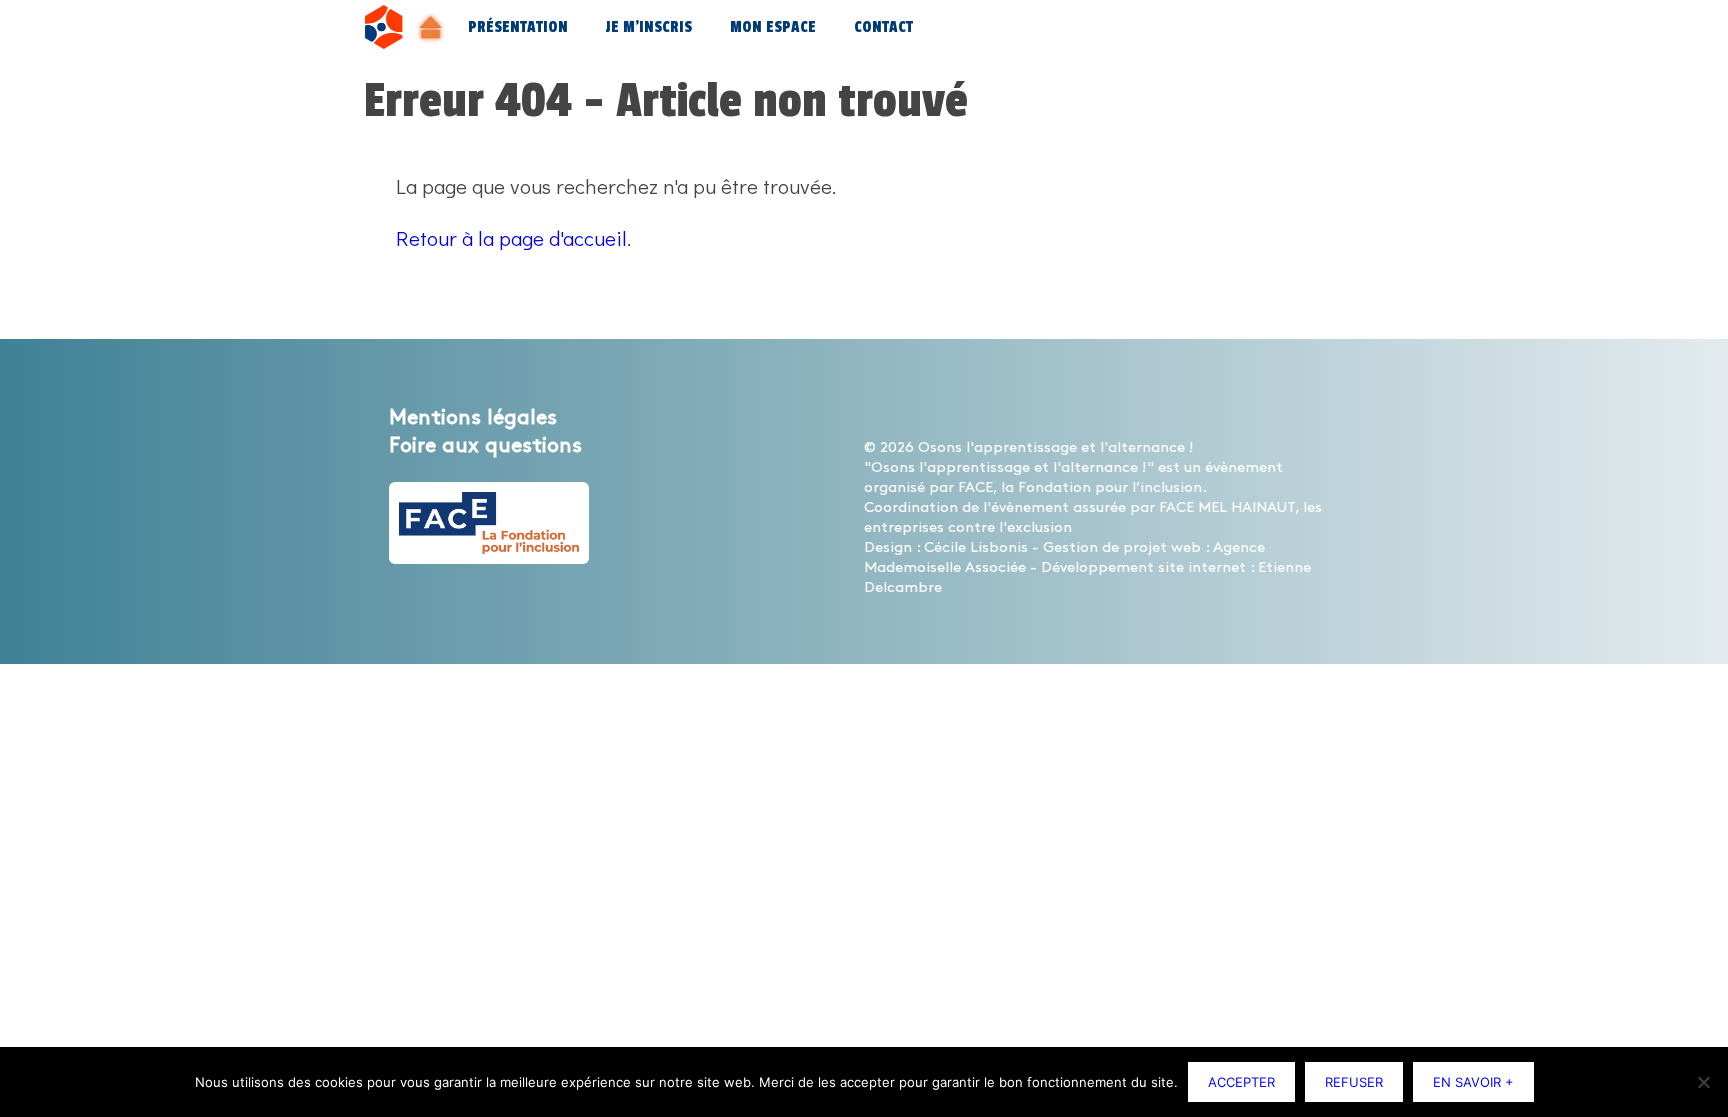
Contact (883, 27)
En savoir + (1473, 1082)
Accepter (1241, 1082)
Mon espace (773, 27)
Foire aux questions (485, 446)
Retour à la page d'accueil (511, 238)
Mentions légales (473, 418)
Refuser (1354, 1082)
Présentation (518, 27)
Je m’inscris (649, 27)
